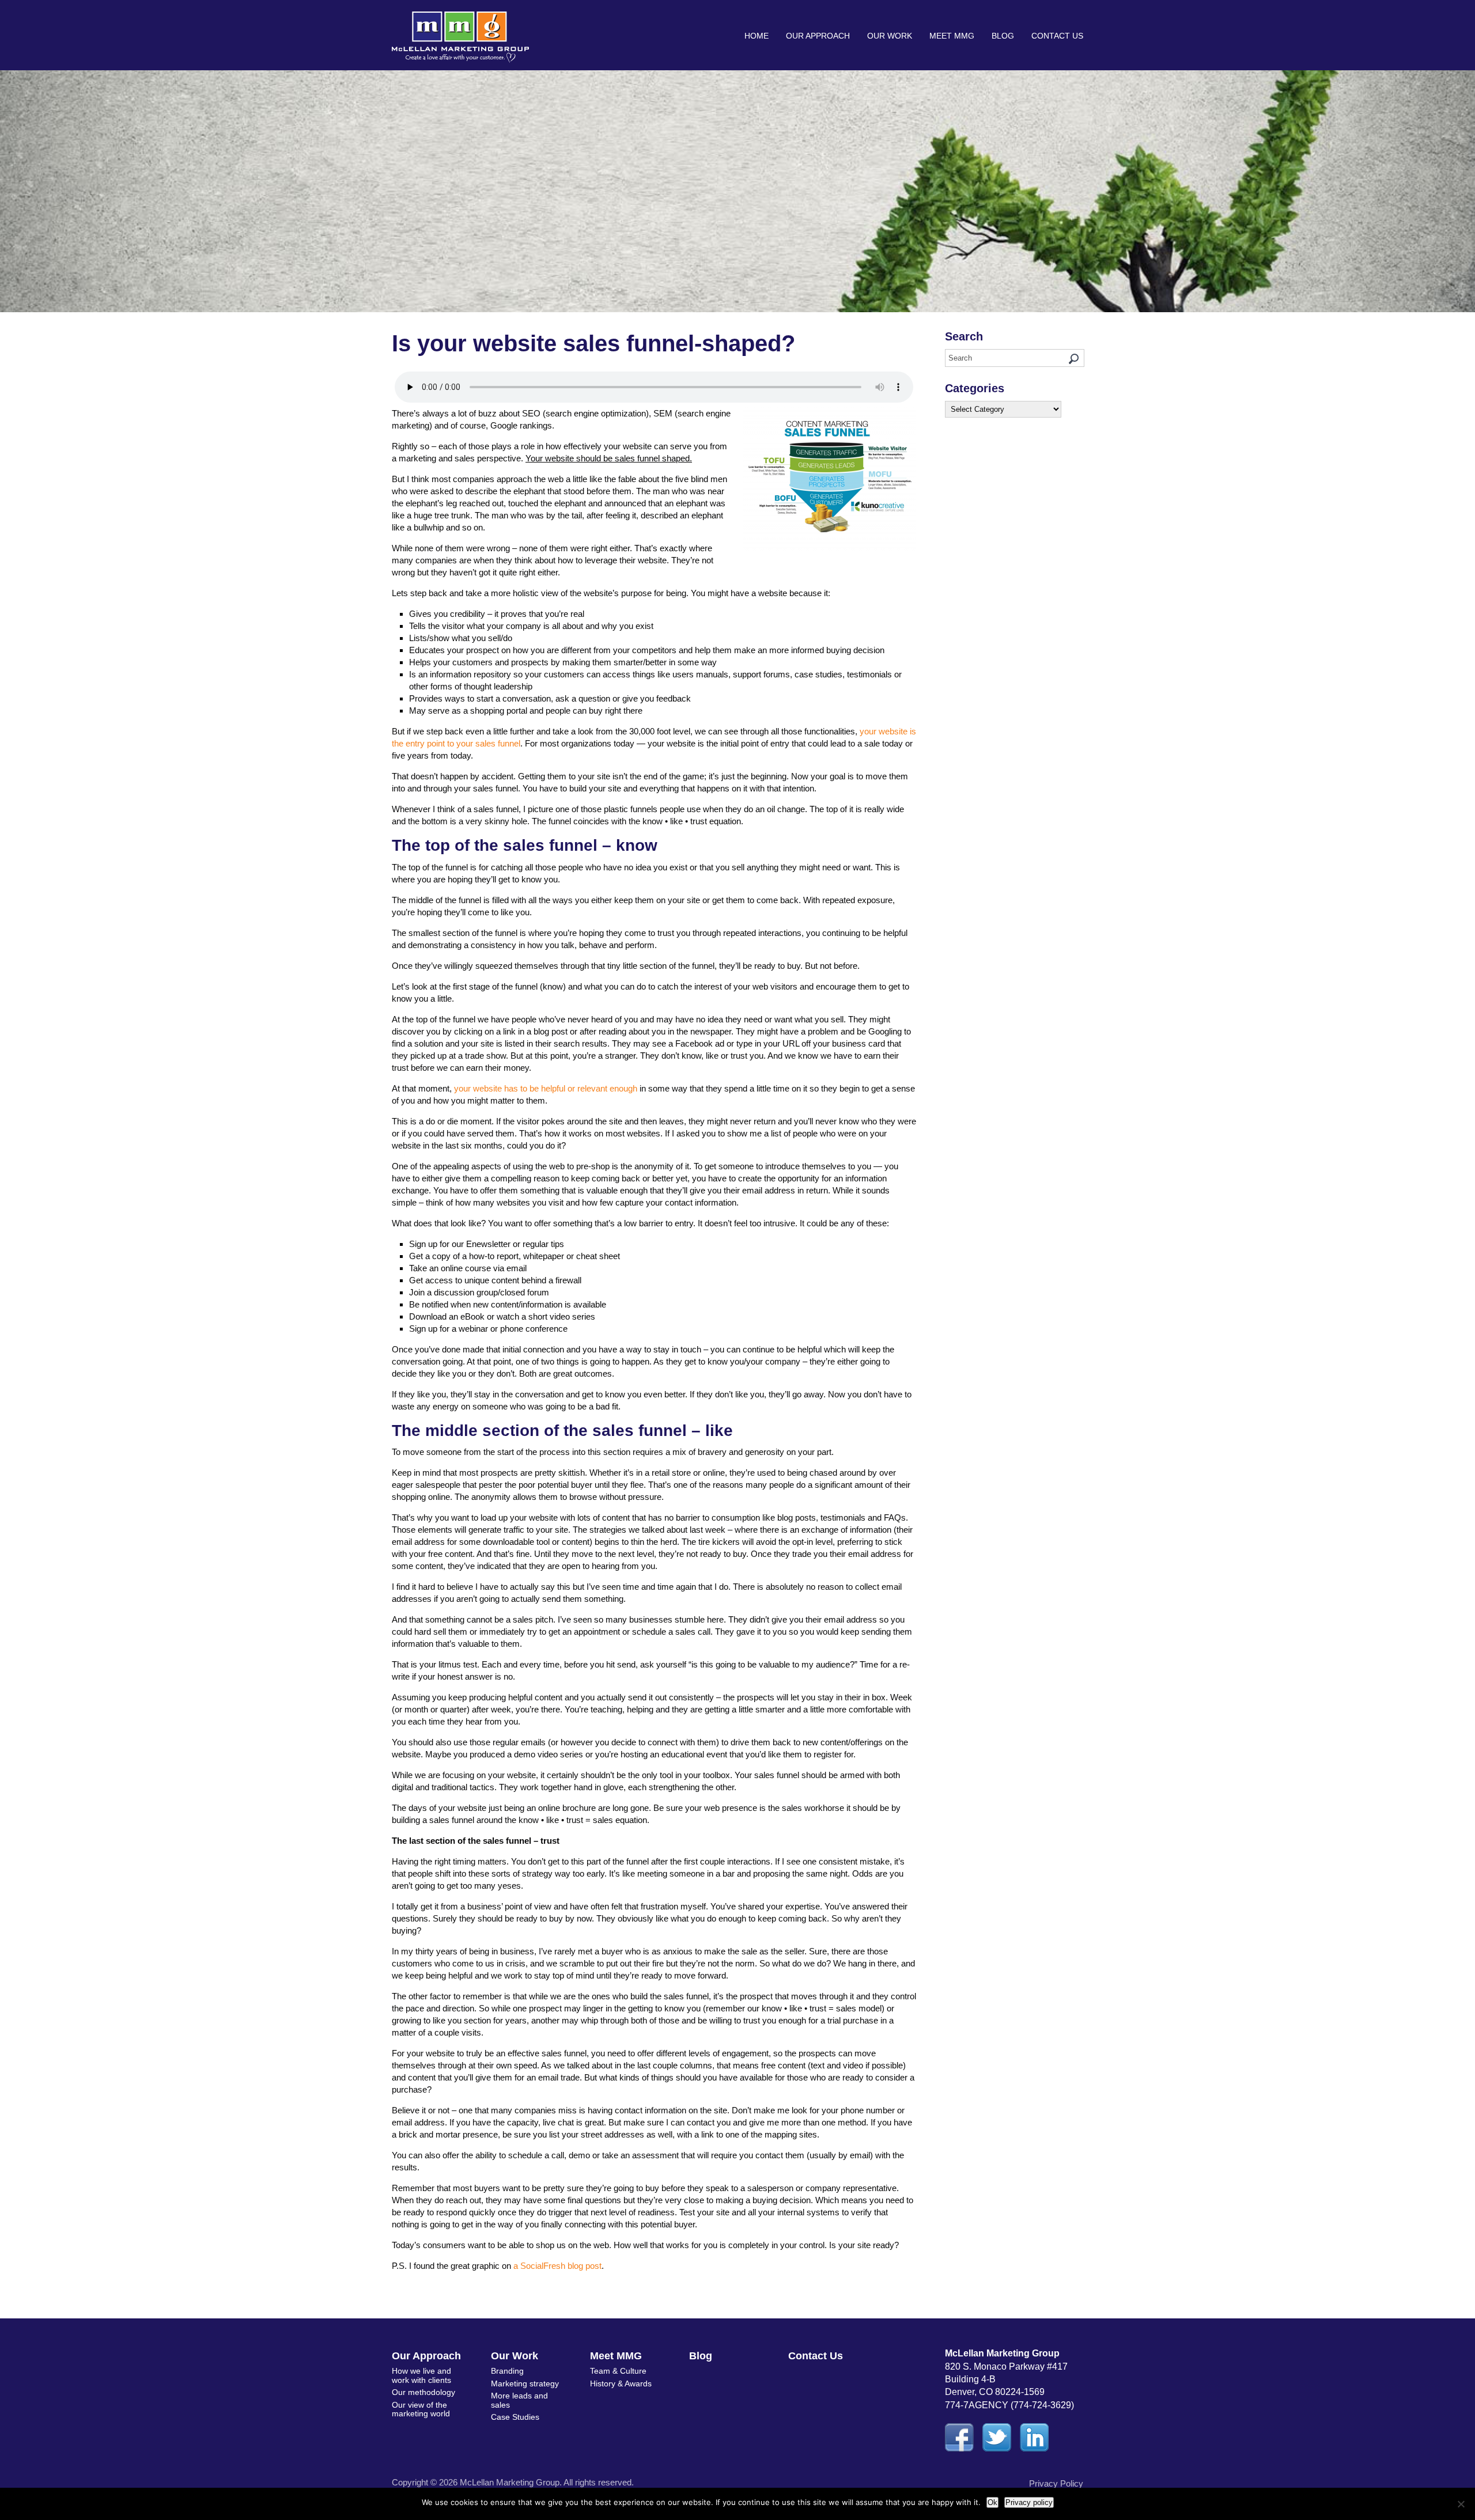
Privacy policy (1029, 2502)
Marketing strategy (525, 2383)
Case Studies (515, 2417)
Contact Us (1057, 36)
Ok (992, 2502)
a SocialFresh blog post (557, 2266)
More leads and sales (519, 2400)
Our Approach (818, 36)
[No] (1461, 2504)
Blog (1003, 36)
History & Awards (621, 2383)
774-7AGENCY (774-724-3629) (1009, 2405)
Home (757, 36)
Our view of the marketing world (421, 2409)
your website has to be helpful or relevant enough (546, 1088)
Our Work (890, 36)
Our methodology (423, 2392)
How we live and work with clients (421, 2375)
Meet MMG (952, 36)
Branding (507, 2371)
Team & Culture (618, 2371)
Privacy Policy (1056, 2483)
